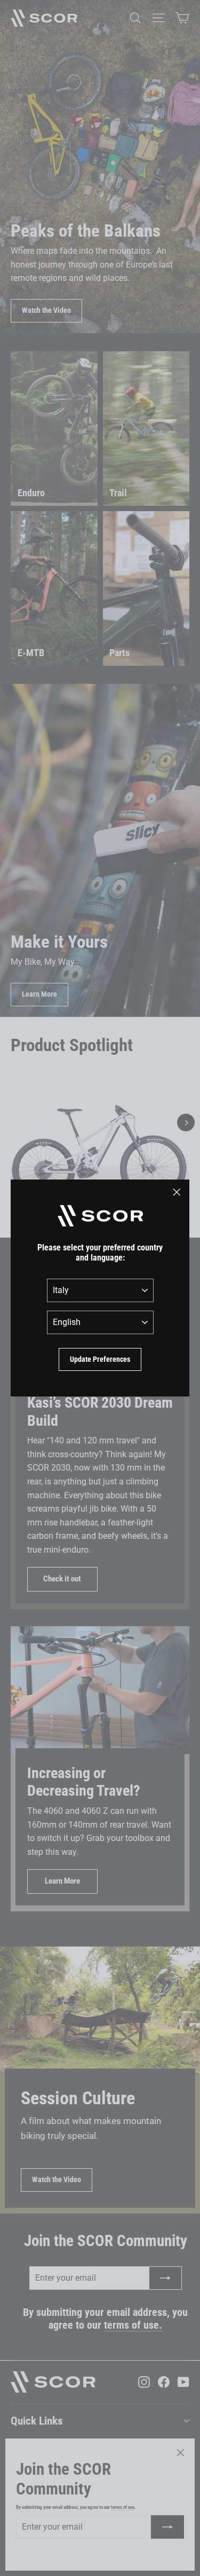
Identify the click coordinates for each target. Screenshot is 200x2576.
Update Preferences (100, 1359)
